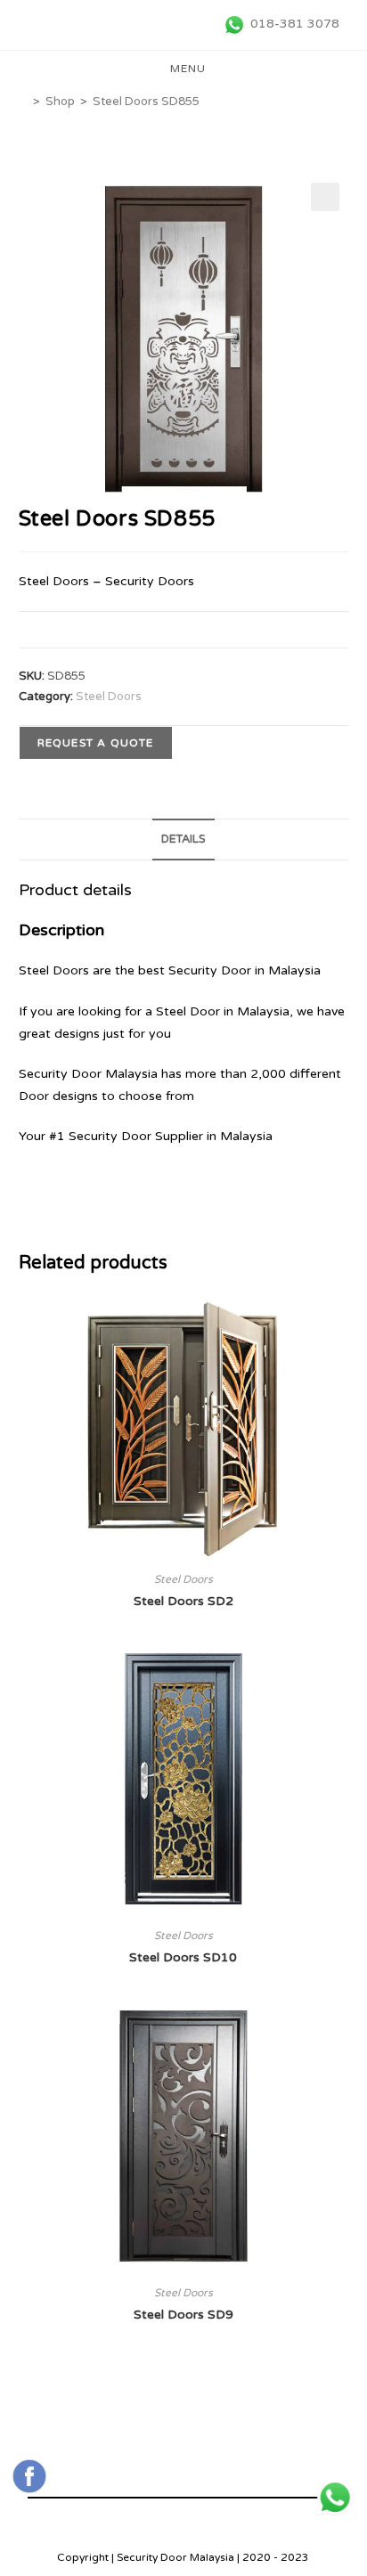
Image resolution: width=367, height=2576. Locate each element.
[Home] (23, 102)
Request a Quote (96, 743)
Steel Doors (109, 697)
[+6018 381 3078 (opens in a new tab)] (335, 2498)
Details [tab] (183, 839)
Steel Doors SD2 (183, 1601)
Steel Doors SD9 (183, 2315)
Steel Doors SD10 (183, 1957)
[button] (325, 197)
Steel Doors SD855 (146, 102)
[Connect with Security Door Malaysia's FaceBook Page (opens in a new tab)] (29, 2476)
